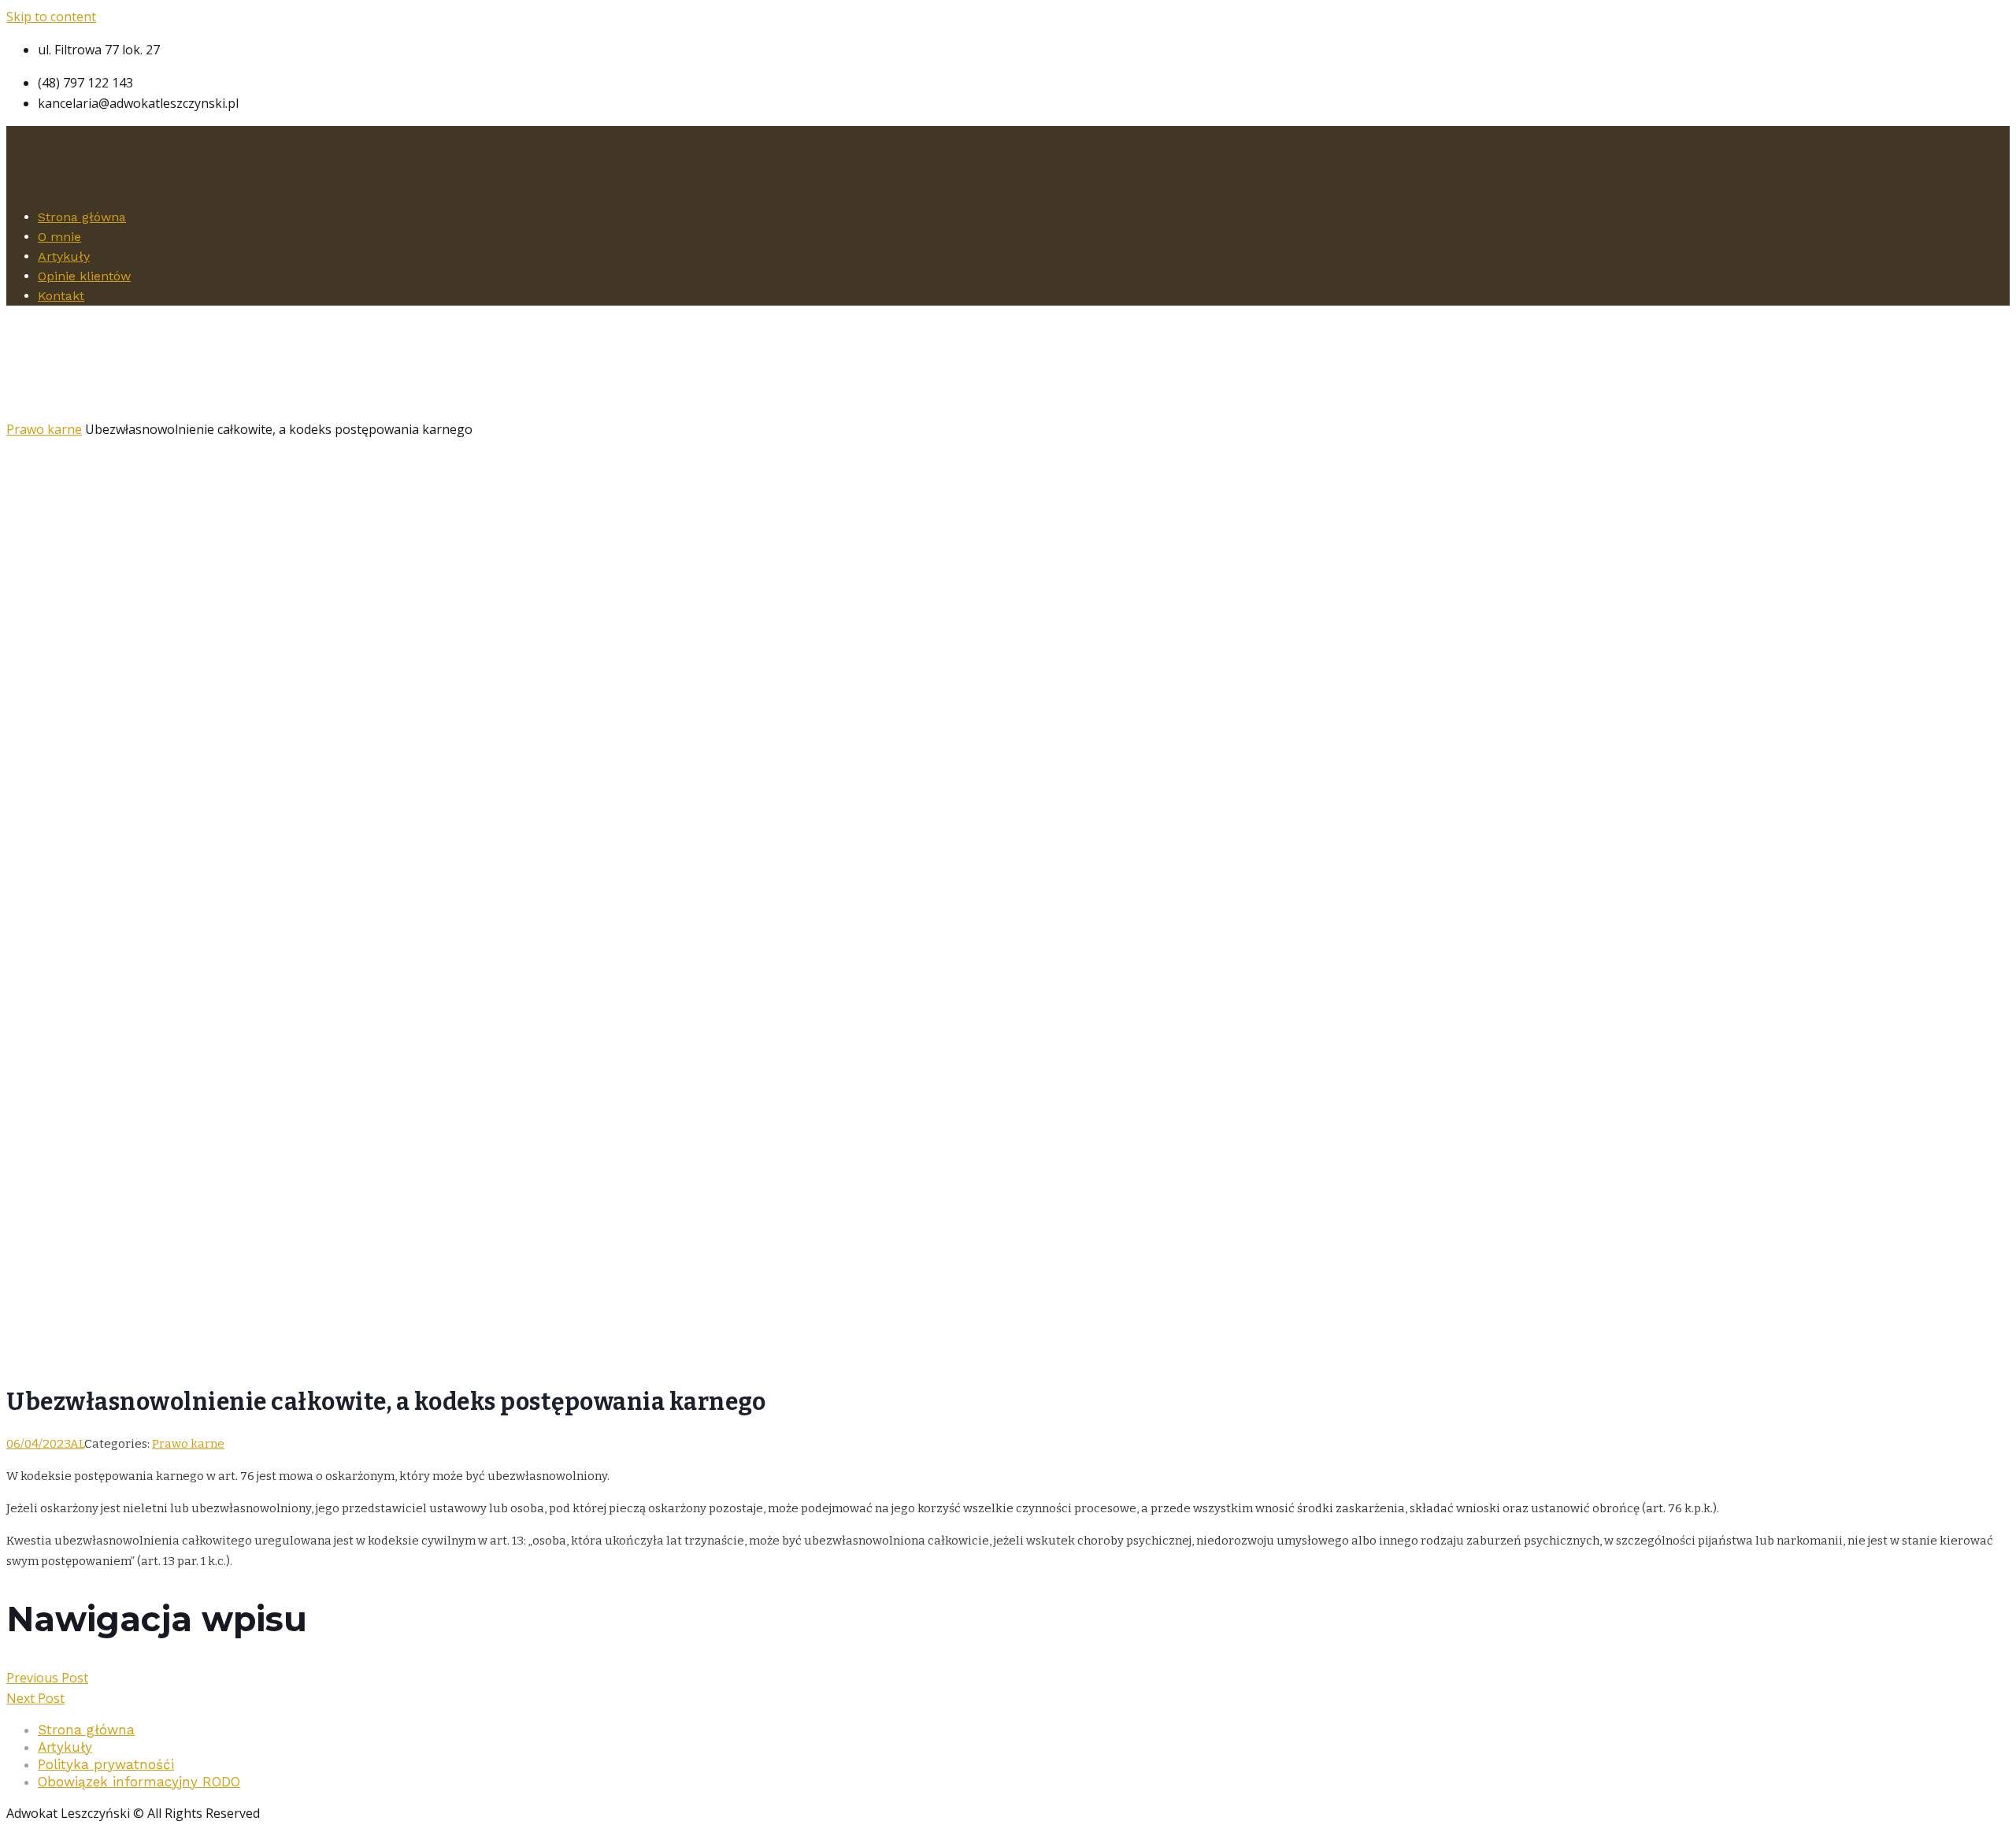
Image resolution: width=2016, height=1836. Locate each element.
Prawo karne (44, 429)
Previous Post (47, 1678)
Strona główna (82, 217)
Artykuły (64, 256)
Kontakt (61, 296)
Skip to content (51, 17)
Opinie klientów (84, 276)
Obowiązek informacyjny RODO (139, 1782)
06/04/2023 (38, 1444)
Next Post (35, 1698)
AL (77, 1444)
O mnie (59, 237)
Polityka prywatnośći (106, 1764)
